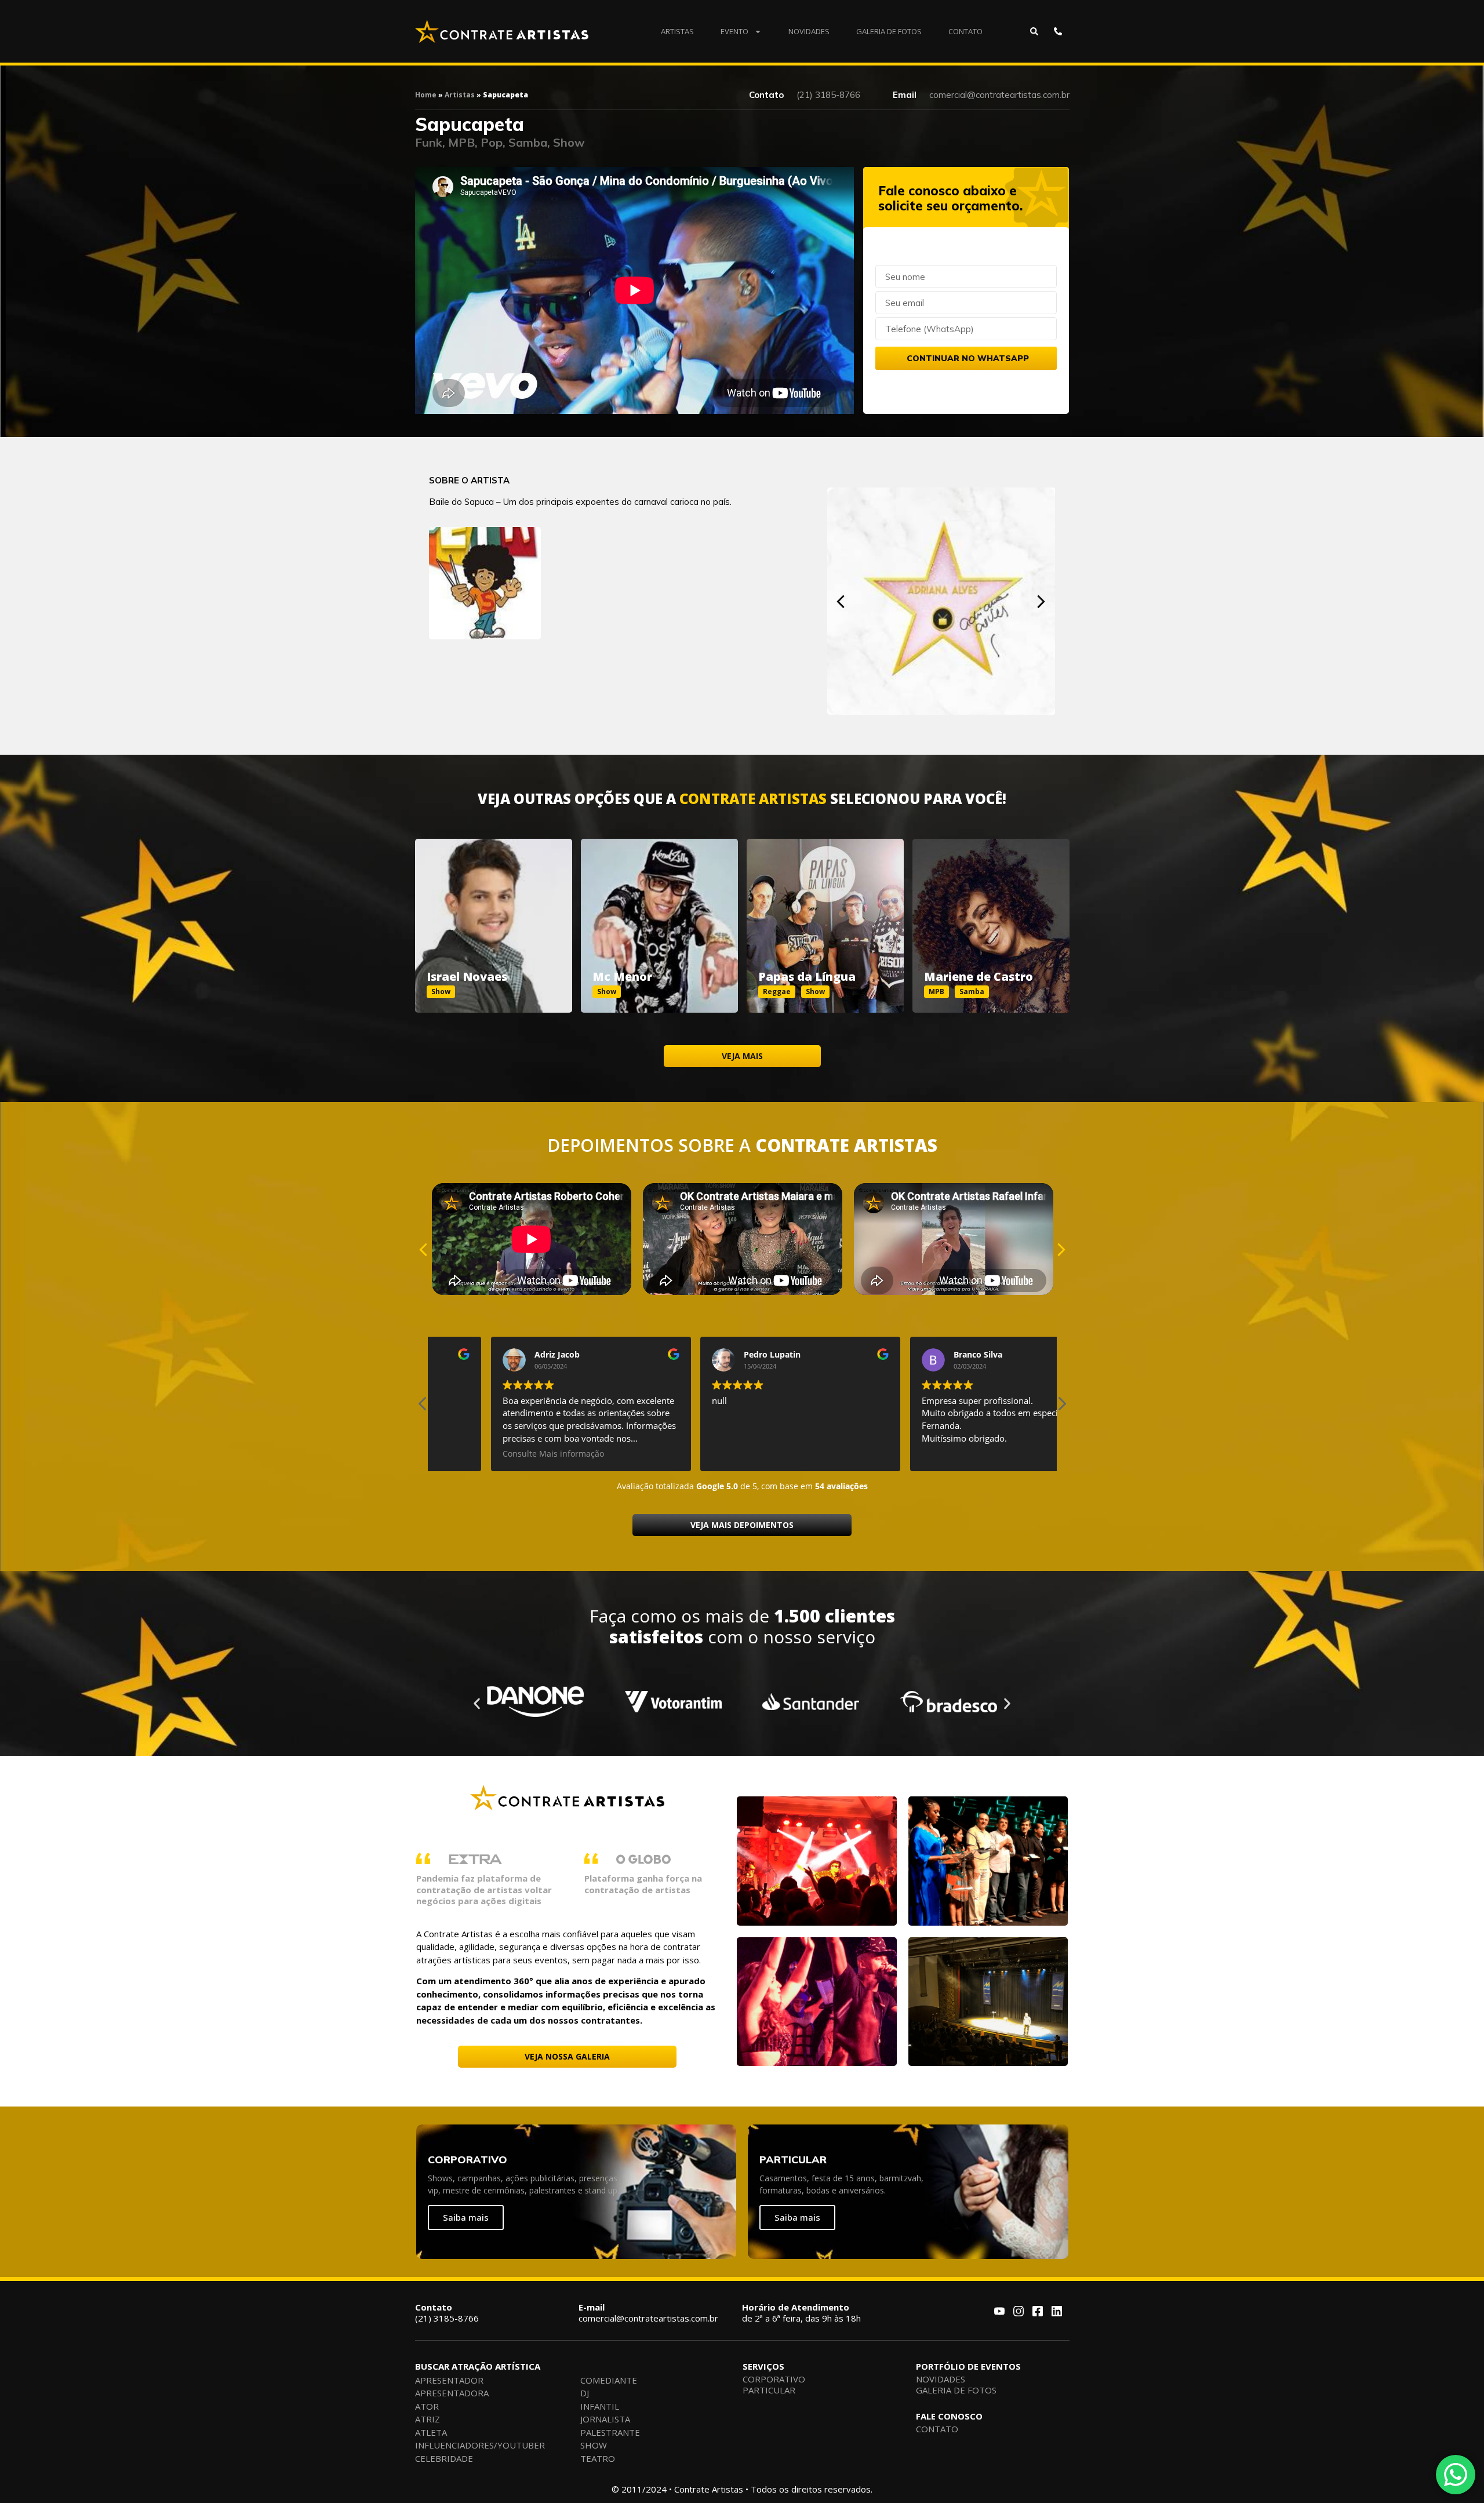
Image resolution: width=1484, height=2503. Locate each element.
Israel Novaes (467, 976)
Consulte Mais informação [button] (914, 1454)
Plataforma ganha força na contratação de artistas (643, 1884)
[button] (841, 601)
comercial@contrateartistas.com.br (648, 2313)
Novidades (809, 31)
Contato (965, 31)
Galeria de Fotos (889, 31)
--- (494, 913)
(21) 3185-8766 (447, 2313)
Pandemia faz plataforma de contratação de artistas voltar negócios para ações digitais (484, 1889)
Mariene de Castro (979, 976)
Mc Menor (622, 976)
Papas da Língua (807, 976)
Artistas (677, 31)
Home (426, 95)
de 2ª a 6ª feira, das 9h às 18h (801, 2313)
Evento (734, 31)
